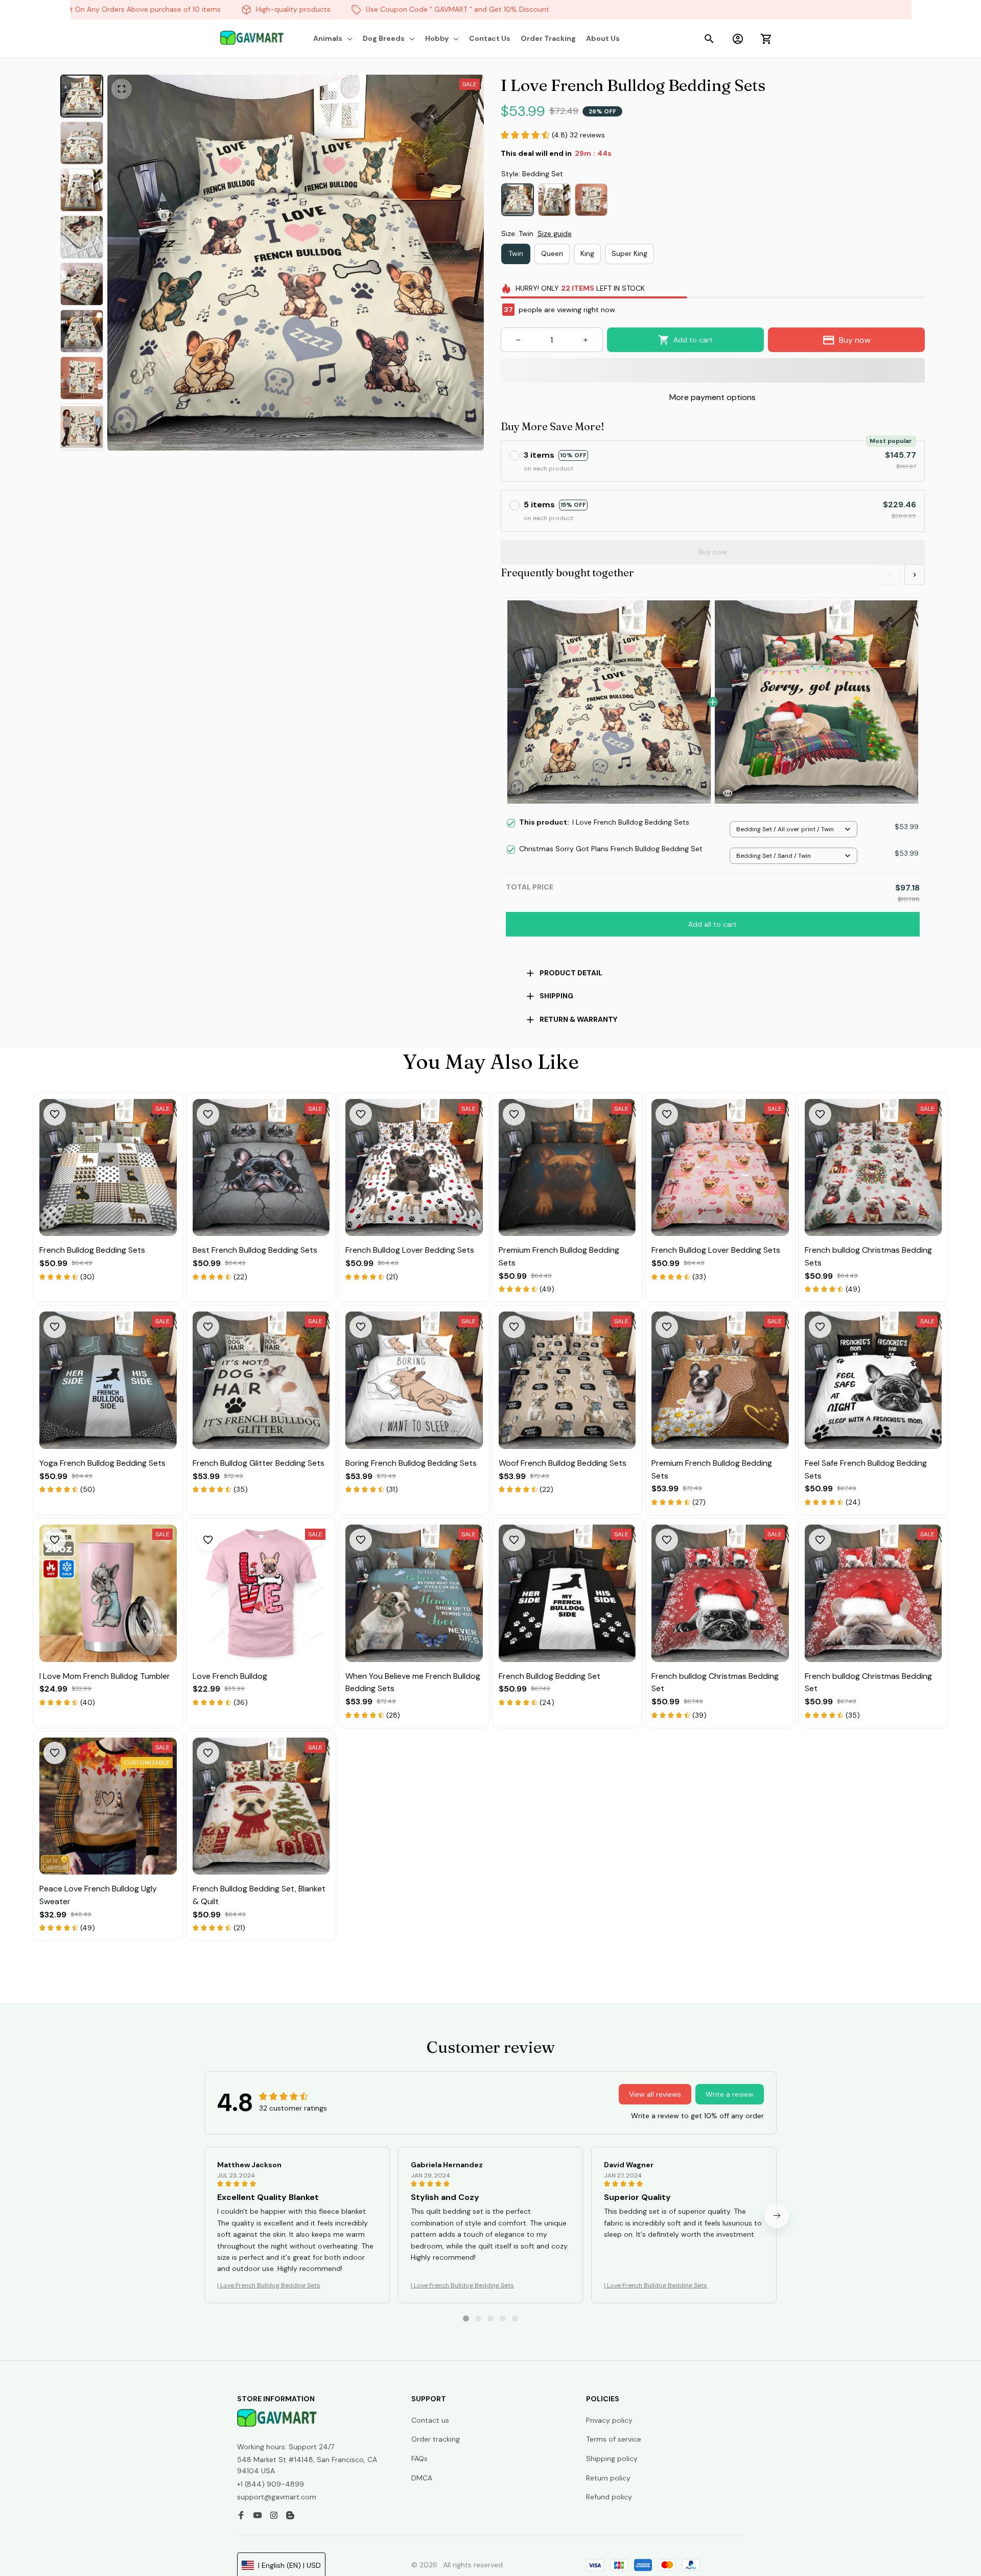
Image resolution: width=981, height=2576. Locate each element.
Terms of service (614, 2439)
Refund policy (609, 2497)
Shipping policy (612, 2458)
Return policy (608, 2478)
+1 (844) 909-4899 (271, 2484)
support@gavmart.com (277, 2497)
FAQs (419, 2458)
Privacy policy (609, 2420)
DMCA (422, 2478)
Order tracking (436, 2439)
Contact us (430, 2420)
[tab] (466, 2319)
